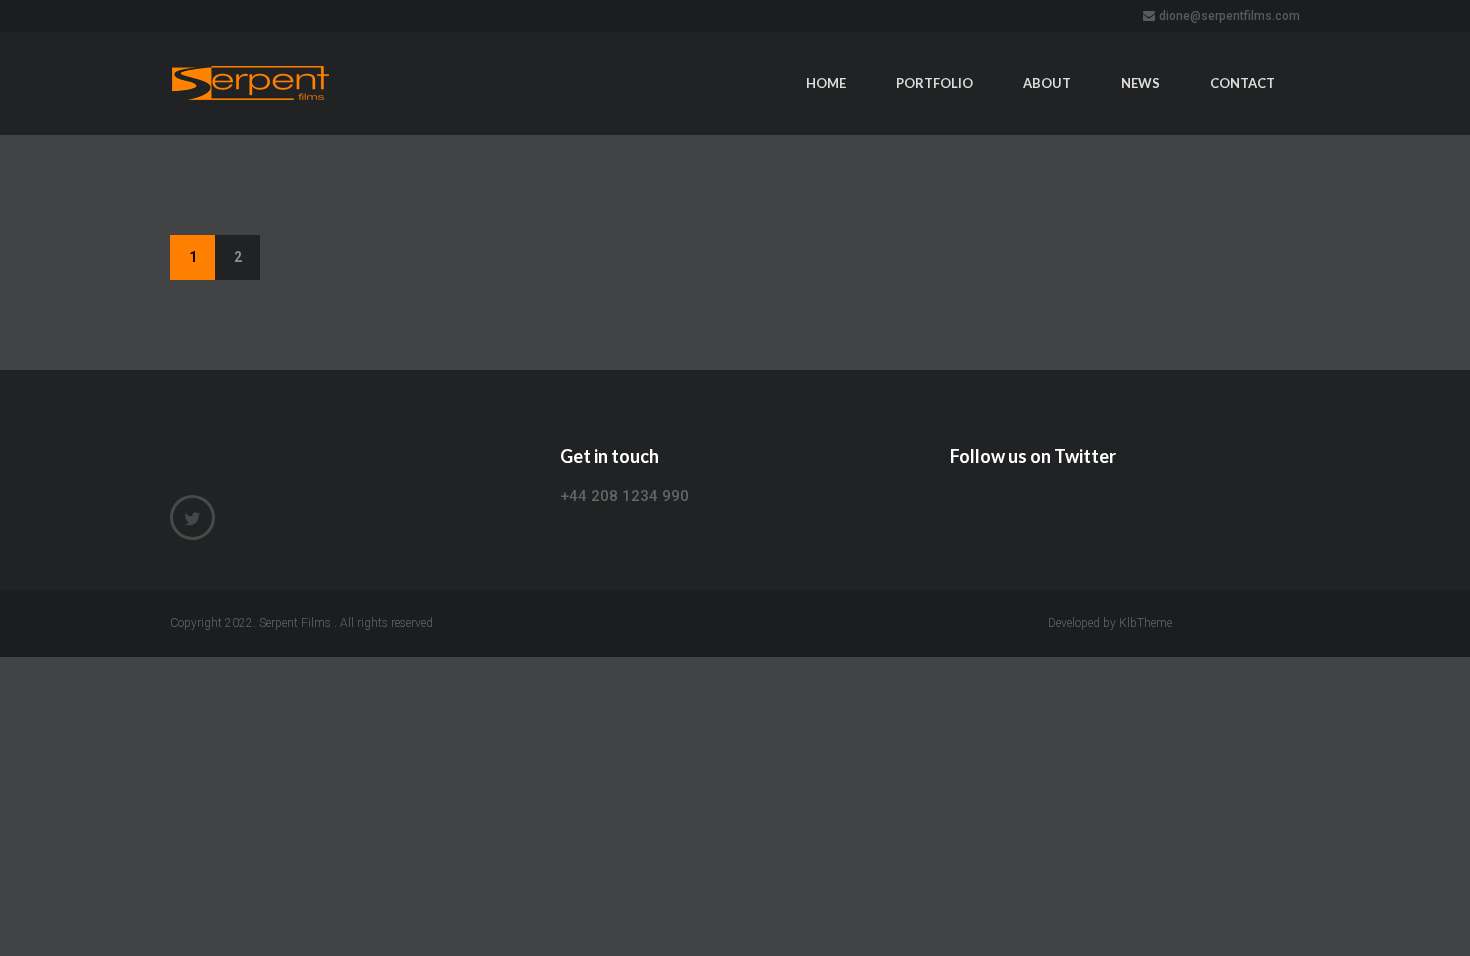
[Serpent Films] (302, 83)
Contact (1242, 83)
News (1140, 83)
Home (826, 83)
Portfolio (934, 83)
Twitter (192, 517)
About (1047, 83)
